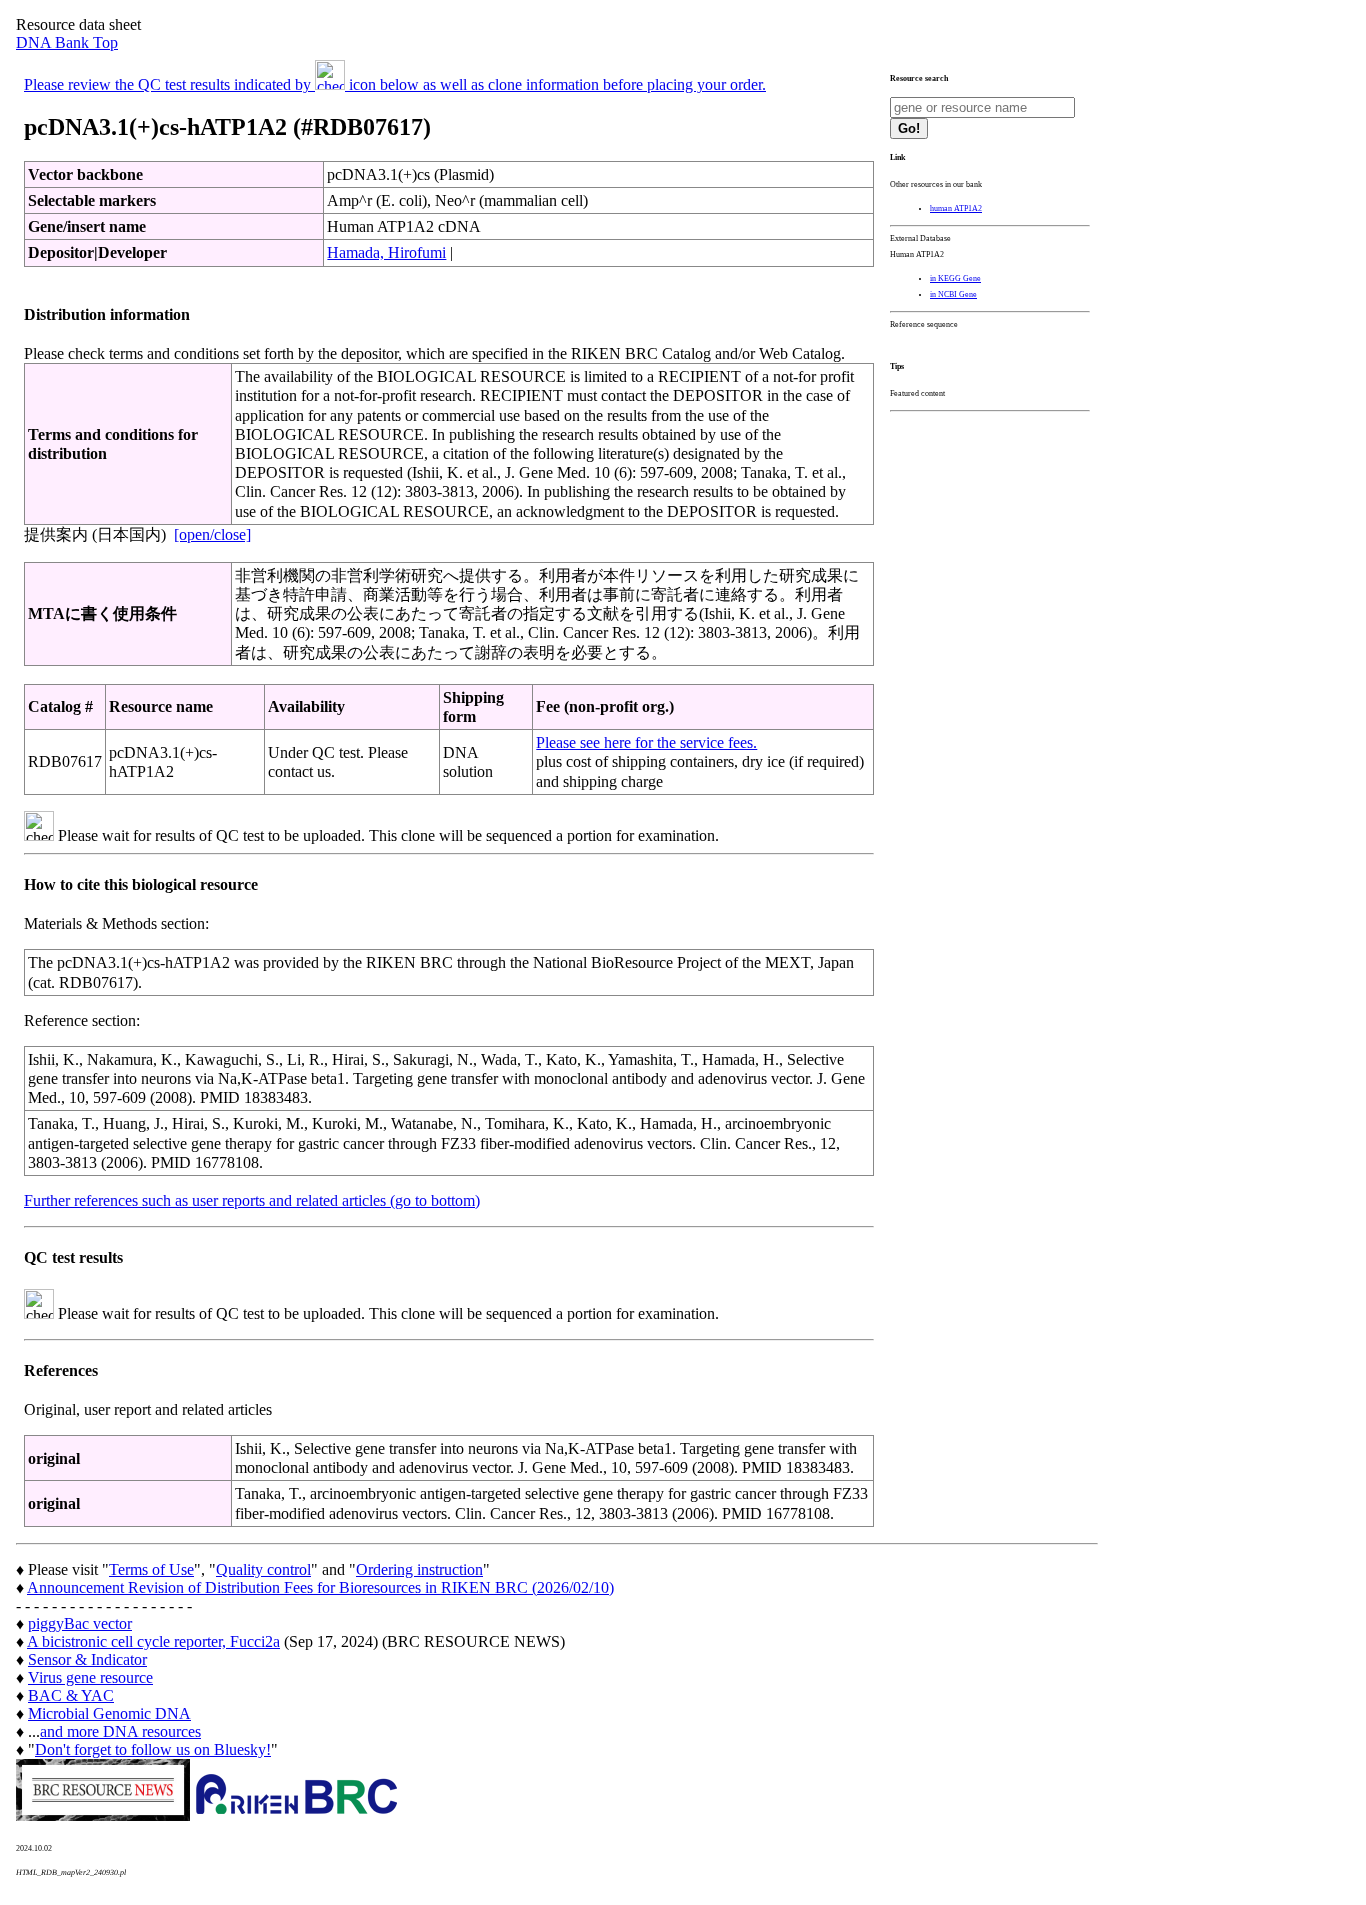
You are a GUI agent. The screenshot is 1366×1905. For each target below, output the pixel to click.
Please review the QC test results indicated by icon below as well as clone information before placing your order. (395, 84)
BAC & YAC (71, 1695)
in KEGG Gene (955, 278)
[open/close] (212, 534)
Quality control (263, 1569)
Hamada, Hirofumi (386, 252)
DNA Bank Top (67, 42)
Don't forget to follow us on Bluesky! (153, 1749)
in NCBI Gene (953, 294)
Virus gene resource (90, 1677)
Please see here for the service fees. (646, 742)
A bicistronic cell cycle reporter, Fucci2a (153, 1641)
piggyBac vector (80, 1623)
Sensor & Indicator (87, 1659)
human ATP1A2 (956, 208)
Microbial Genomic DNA (109, 1713)
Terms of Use (151, 1569)
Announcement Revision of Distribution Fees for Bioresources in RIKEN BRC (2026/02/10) (320, 1587)
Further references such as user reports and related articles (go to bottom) (252, 1200)
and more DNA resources (120, 1731)
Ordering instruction (419, 1569)
